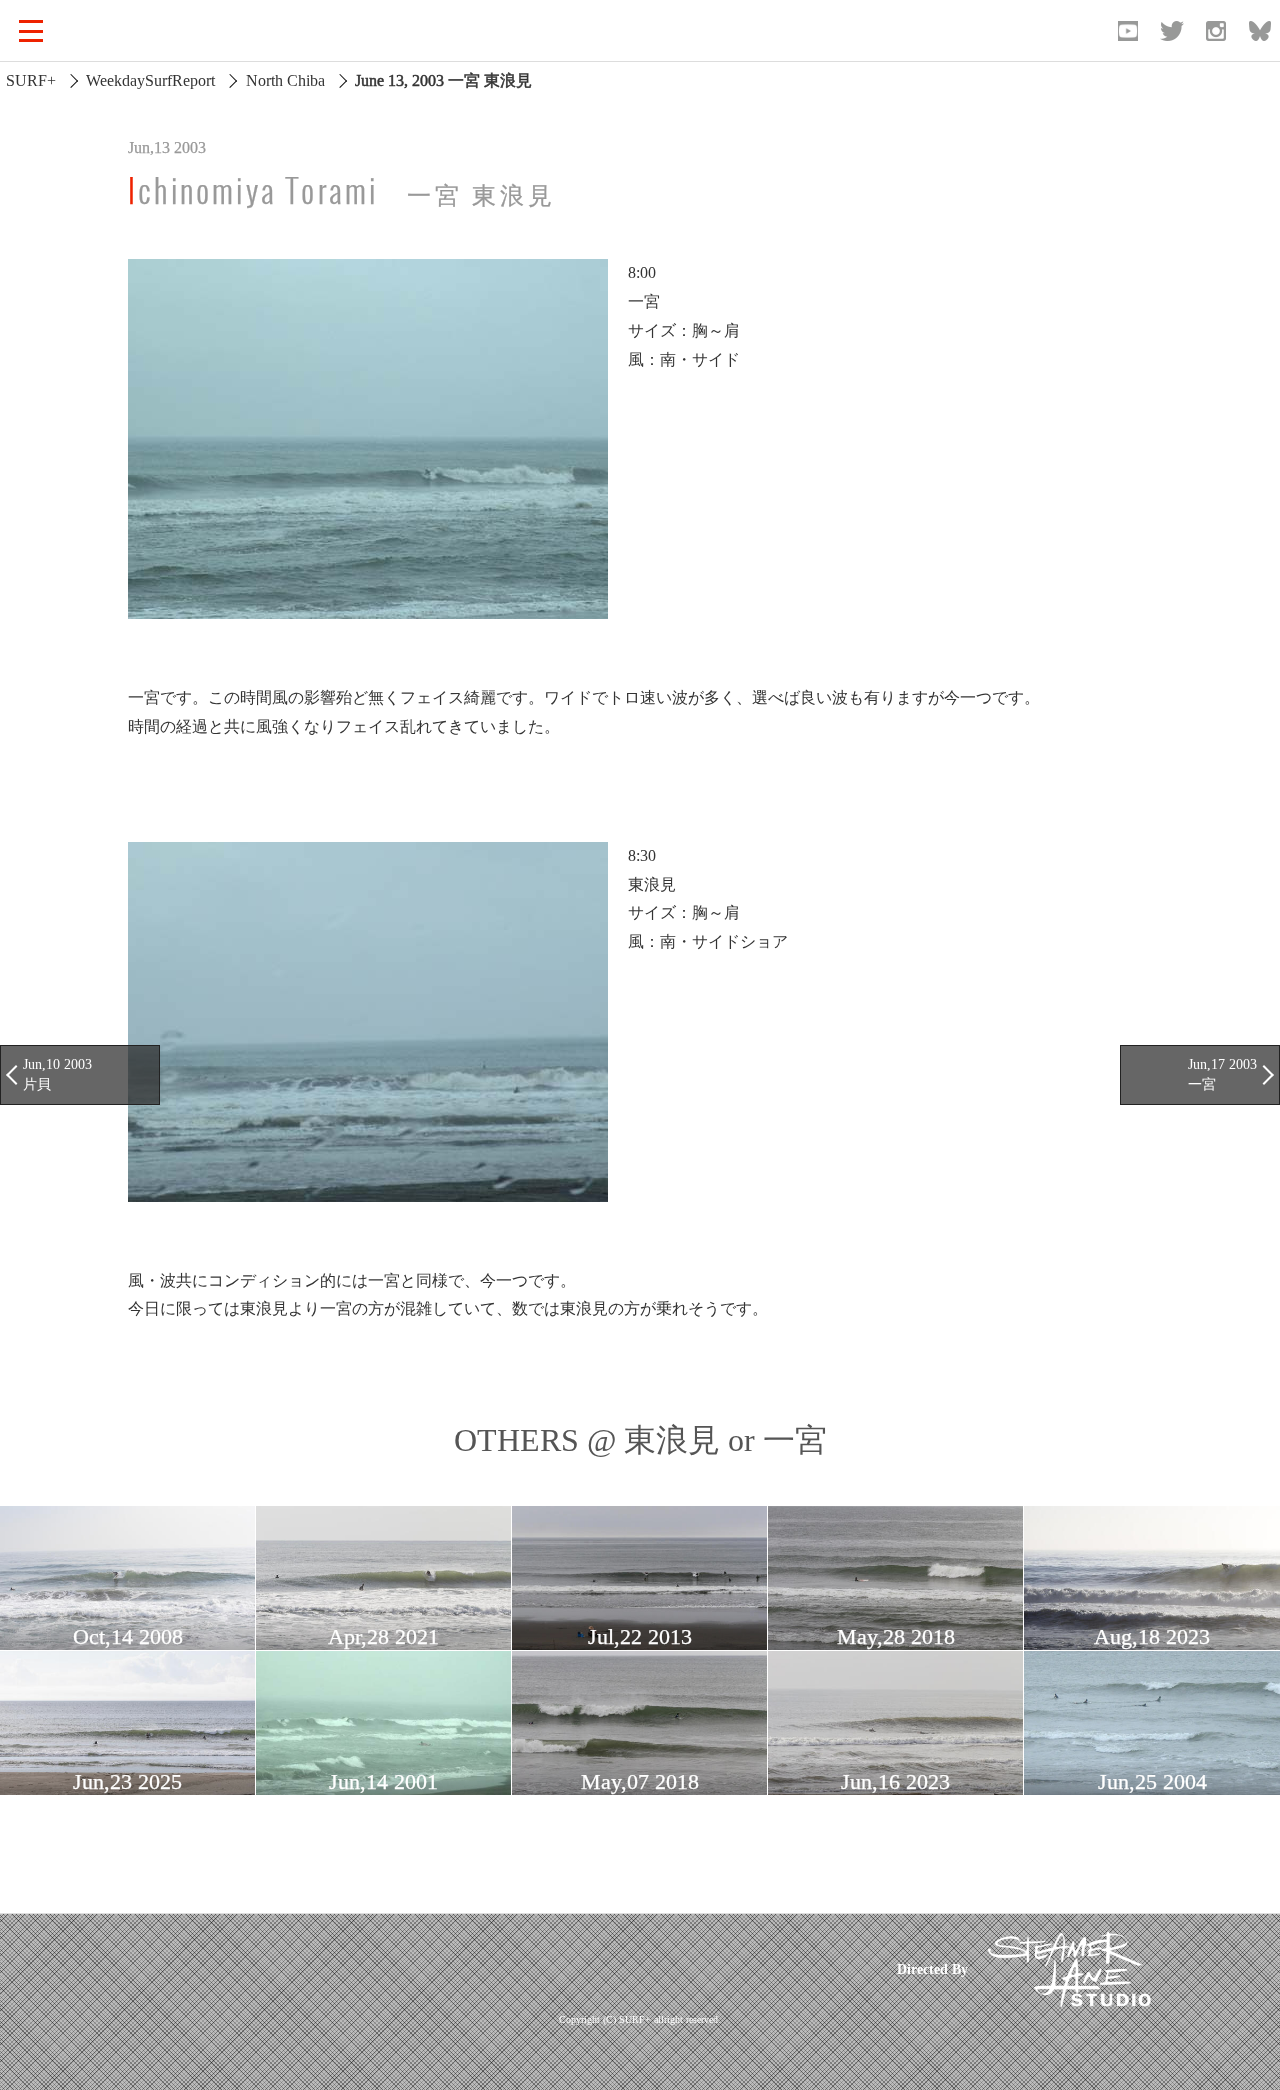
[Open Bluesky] (1260, 31)
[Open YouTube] (1128, 31)
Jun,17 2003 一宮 (1222, 1074)
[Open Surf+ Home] (124, 31)
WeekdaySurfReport (150, 80)
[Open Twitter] (1172, 31)
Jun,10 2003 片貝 (57, 1074)
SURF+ (31, 80)
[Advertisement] (493, 1969)
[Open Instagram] (1216, 31)
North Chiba (285, 80)
